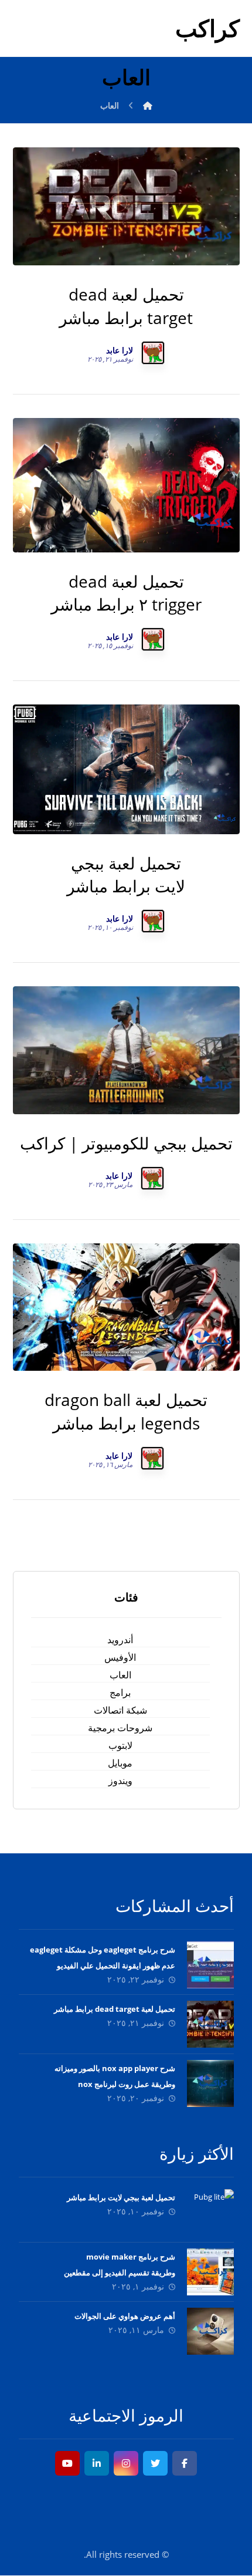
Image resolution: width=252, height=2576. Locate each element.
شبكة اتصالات (120, 1710)
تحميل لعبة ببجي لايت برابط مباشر (121, 2197)
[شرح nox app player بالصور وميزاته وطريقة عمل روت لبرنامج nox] (210, 2083)
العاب (120, 1675)
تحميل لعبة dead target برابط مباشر (115, 2009)
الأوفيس (120, 1657)
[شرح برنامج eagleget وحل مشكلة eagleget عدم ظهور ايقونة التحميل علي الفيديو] (210, 1965)
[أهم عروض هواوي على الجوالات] (210, 2331)
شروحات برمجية (120, 1728)
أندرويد (120, 1640)
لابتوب (120, 1745)
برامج (120, 1692)
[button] (185, 2463)
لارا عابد (120, 350)
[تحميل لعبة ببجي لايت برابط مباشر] (210, 2213)
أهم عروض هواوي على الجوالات (125, 2316)
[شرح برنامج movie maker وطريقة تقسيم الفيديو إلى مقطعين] (210, 2272)
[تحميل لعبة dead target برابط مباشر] (210, 2024)
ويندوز (120, 1781)
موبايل (120, 1763)
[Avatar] (153, 353)
